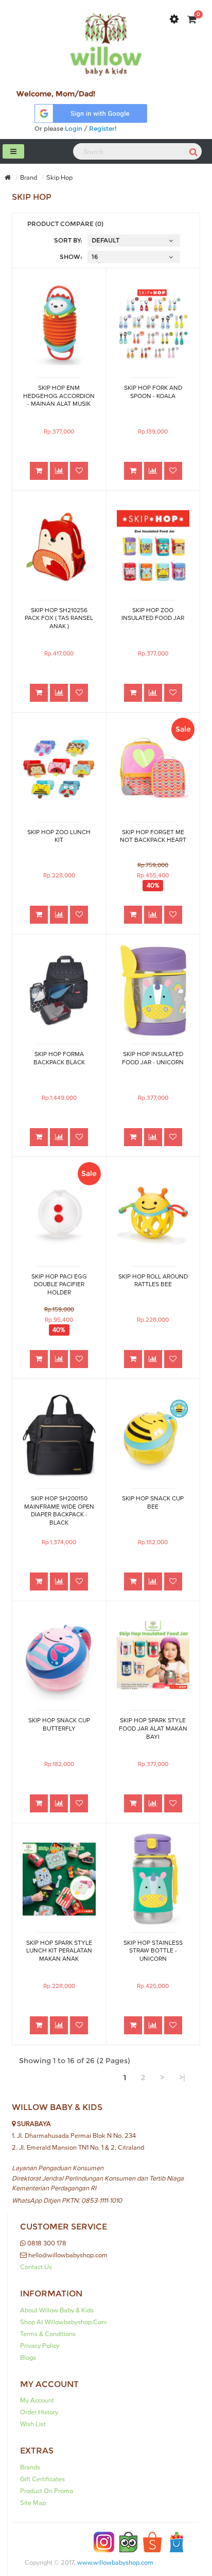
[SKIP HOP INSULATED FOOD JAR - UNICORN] (153, 990)
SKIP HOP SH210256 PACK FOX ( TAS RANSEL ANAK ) (59, 618)
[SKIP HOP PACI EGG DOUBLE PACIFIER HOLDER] (59, 1213)
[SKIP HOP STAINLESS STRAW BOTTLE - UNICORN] (153, 1879)
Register (102, 128)
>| (182, 2078)
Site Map (33, 2503)
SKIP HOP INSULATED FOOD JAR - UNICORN (153, 1058)
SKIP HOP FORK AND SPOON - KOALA (153, 392)
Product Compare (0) (65, 224)
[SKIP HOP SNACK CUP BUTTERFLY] (59, 1657)
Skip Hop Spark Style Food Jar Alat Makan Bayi (153, 1728)
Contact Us (36, 2267)
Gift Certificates (42, 2479)
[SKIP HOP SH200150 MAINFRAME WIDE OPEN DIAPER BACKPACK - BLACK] (59, 1435)
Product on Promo (47, 2491)
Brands (30, 2467)
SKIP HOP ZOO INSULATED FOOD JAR (153, 615)
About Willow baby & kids (57, 2310)
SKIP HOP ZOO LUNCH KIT (59, 836)
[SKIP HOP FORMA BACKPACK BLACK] (59, 990)
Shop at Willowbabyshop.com (64, 2322)
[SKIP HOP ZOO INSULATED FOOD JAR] (153, 547)
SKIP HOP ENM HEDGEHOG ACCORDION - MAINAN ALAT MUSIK (59, 396)
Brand (29, 178)
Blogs (28, 2358)
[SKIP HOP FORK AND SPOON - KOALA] (153, 324)
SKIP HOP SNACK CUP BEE (153, 1503)
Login (74, 128)
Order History (39, 2412)
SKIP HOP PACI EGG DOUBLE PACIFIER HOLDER (59, 1285)
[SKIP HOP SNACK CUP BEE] (153, 1435)
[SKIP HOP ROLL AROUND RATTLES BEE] (153, 1213)
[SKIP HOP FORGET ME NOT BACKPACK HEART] (153, 768)
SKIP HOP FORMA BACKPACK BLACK (59, 1058)
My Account (37, 2400)
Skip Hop (59, 178)
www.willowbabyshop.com (115, 2563)
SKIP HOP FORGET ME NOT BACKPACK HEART (153, 836)
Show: (71, 257)
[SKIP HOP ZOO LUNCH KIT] (59, 768)
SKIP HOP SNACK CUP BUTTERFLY (59, 1725)
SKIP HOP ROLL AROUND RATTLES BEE (153, 1281)
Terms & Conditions (48, 2334)
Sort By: (68, 240)
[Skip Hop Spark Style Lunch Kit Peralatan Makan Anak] (59, 1879)
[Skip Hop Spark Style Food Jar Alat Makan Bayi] (153, 1657)
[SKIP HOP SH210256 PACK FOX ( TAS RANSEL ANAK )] (59, 547)
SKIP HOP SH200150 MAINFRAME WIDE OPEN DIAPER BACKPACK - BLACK (59, 1510)
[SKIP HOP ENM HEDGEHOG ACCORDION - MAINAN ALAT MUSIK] (59, 324)
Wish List (33, 2424)
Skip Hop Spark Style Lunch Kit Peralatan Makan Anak (59, 1951)
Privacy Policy (40, 2346)
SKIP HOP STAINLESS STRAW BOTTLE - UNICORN (153, 1951)
